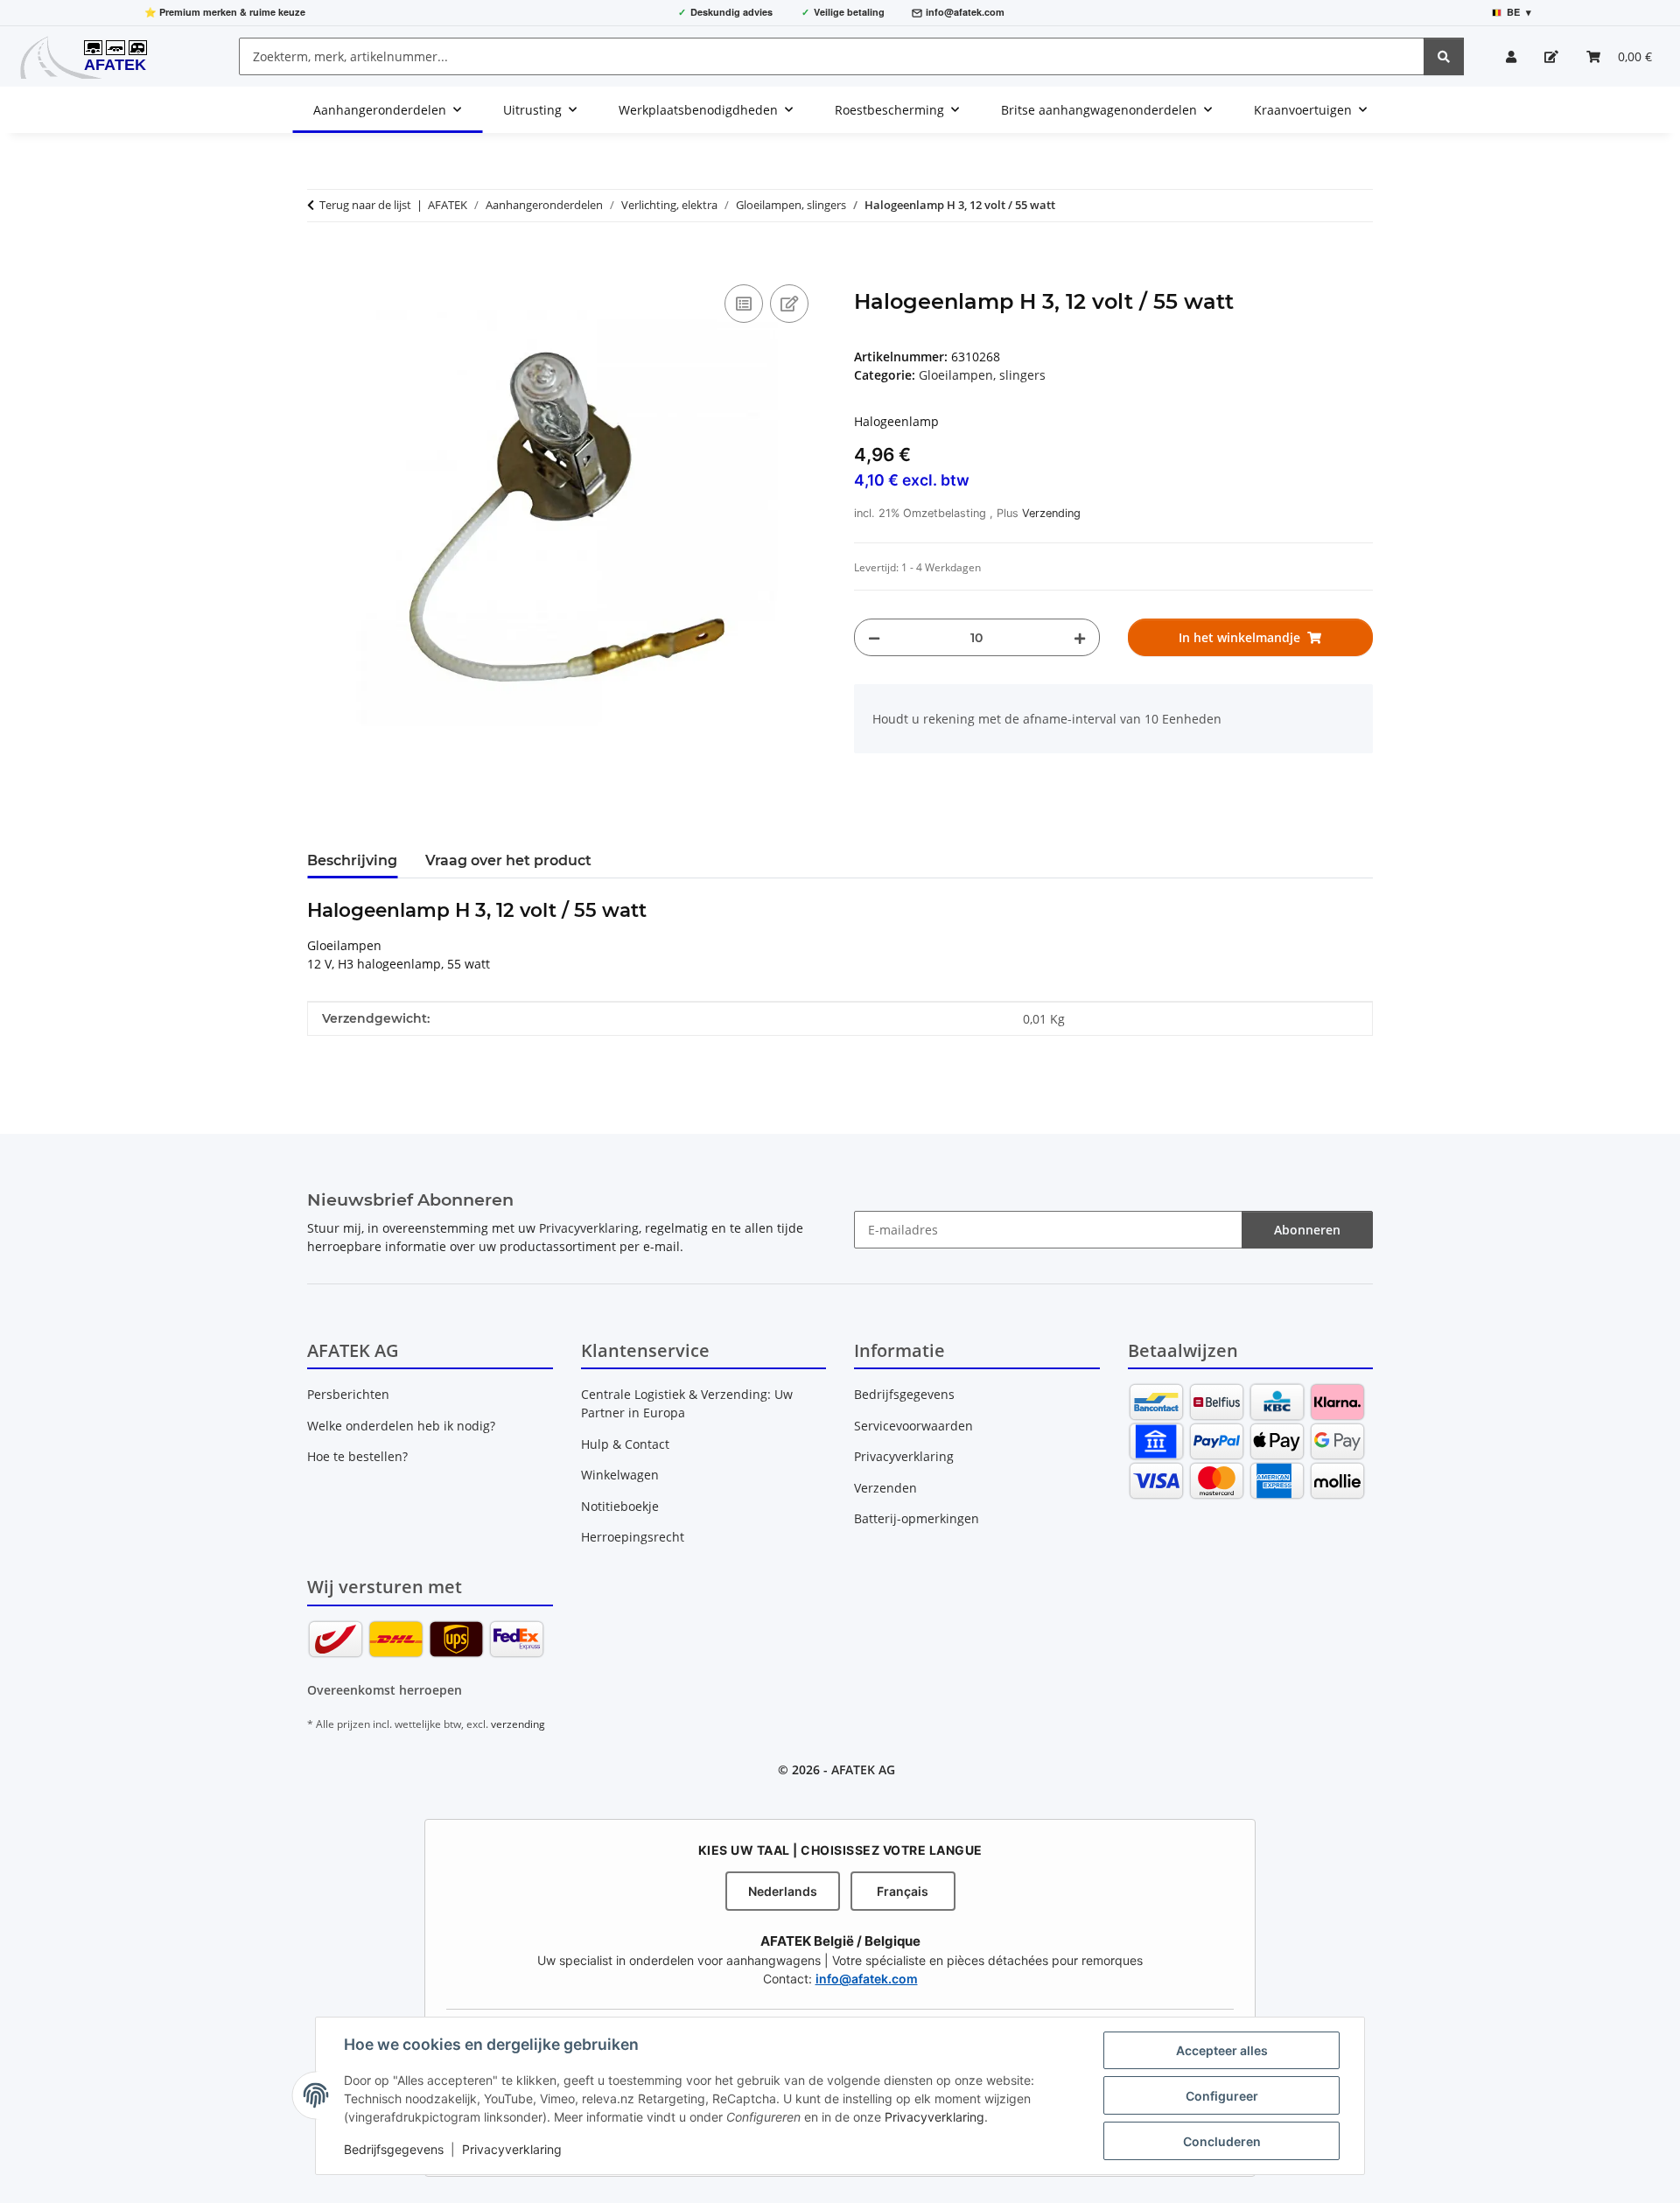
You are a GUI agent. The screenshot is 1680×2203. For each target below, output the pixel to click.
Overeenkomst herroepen (385, 1690)
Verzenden (885, 1488)
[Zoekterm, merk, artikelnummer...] (1444, 56)
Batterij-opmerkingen (917, 1518)
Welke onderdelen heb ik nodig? (401, 1426)
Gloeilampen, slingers (982, 375)
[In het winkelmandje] (321, 261)
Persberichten (348, 1394)
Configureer (1222, 2096)
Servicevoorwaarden (913, 1426)
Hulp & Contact (625, 1444)
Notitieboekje (620, 1506)
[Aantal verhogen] (1080, 637)
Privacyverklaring (934, 2117)
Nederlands (783, 1891)
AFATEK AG (863, 1769)
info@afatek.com (965, 12)
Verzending (1051, 513)
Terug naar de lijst (365, 205)
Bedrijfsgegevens (394, 2149)
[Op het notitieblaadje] (789, 304)
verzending (518, 1724)
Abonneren (1307, 1230)
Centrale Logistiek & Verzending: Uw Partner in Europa (687, 1403)
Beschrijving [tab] (352, 860)
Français (903, 1891)
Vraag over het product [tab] (508, 860)
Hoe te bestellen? (357, 1456)
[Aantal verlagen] (874, 637)
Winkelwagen (620, 1475)
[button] (1511, 56)
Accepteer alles (1222, 2050)
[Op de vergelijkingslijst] (744, 304)
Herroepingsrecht (633, 1537)
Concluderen (1222, 2141)
